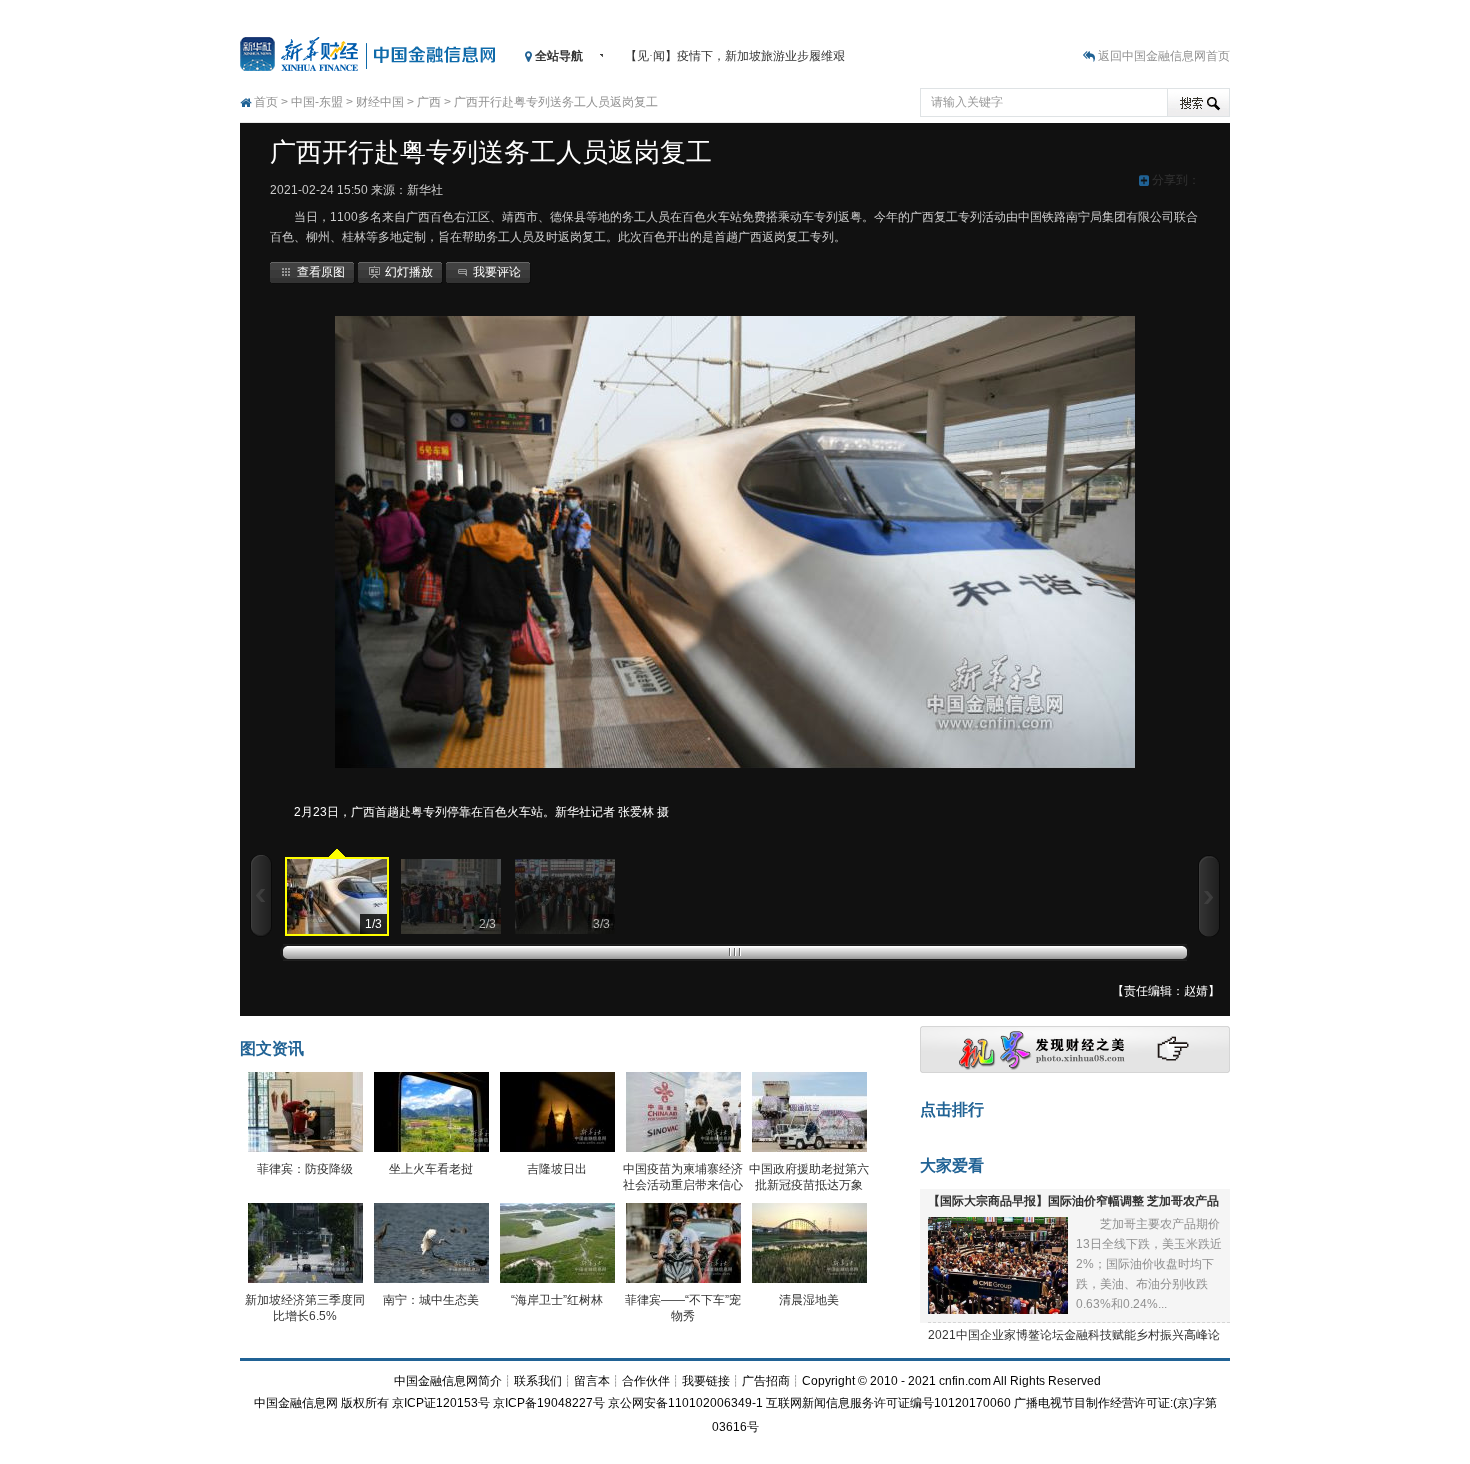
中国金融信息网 (296, 1403)
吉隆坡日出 (557, 1169)
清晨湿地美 (809, 1300)
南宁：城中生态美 (431, 1300)
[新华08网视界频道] (1075, 1069)
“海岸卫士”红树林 (557, 1300)
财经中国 (380, 102)
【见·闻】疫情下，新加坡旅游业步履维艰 (735, 56)
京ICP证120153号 (441, 1403)
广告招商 (766, 1381)
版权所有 (365, 1403)
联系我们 (538, 1381)
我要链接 (706, 1381)
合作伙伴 (646, 1381)
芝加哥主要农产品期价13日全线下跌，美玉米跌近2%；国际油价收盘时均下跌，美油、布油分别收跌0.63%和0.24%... (1149, 1264)
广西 (429, 102)
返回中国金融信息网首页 (1164, 56)
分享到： (1174, 180)
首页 (266, 102)
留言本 (592, 1381)
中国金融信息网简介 (448, 1381)
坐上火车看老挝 (431, 1169)
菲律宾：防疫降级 (305, 1169)
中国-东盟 (317, 102)
